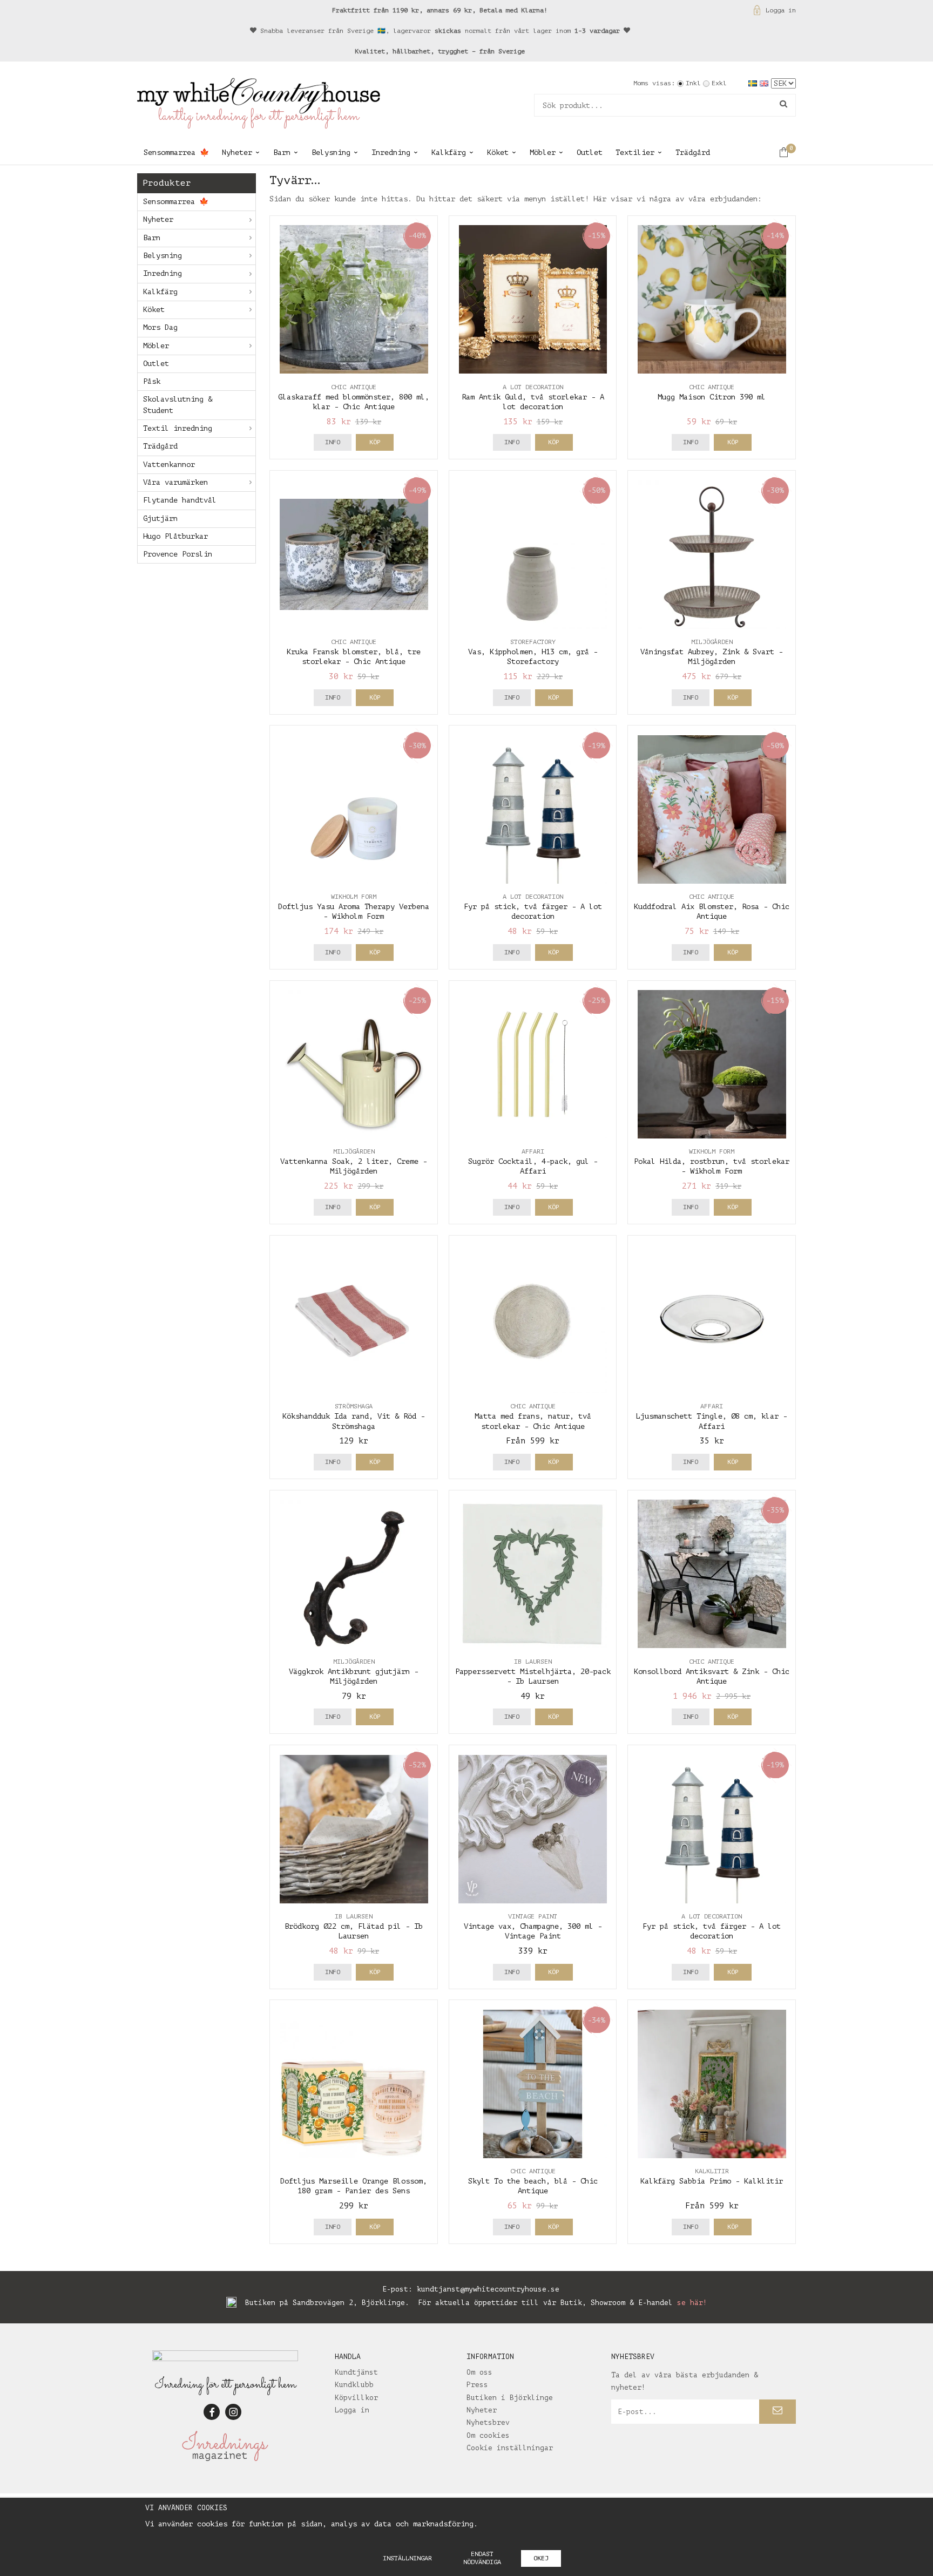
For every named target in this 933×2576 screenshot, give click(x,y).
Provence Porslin (178, 554)
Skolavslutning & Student (178, 405)
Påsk (152, 381)
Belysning (331, 152)
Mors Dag (160, 327)
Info (333, 442)
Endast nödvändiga (482, 2558)
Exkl (719, 83)
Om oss (479, 2372)
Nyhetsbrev (488, 2422)
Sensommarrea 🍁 (176, 152)
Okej (541, 2558)
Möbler (543, 152)
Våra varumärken (175, 482)
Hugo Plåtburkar (175, 536)
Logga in (781, 10)
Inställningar (407, 2558)
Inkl (693, 83)
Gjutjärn (160, 518)
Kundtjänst (356, 2372)
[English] (765, 83)
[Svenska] (754, 83)
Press (477, 2385)
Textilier (635, 152)
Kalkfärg (449, 152)
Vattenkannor (169, 465)
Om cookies (488, 2435)
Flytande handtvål (180, 500)
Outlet (590, 152)
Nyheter (237, 152)
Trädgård (693, 152)
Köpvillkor (356, 2398)
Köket (498, 152)
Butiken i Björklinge (510, 2398)
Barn (282, 152)
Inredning (391, 152)
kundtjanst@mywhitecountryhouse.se (488, 2289)
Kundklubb (354, 2385)
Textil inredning (178, 428)
